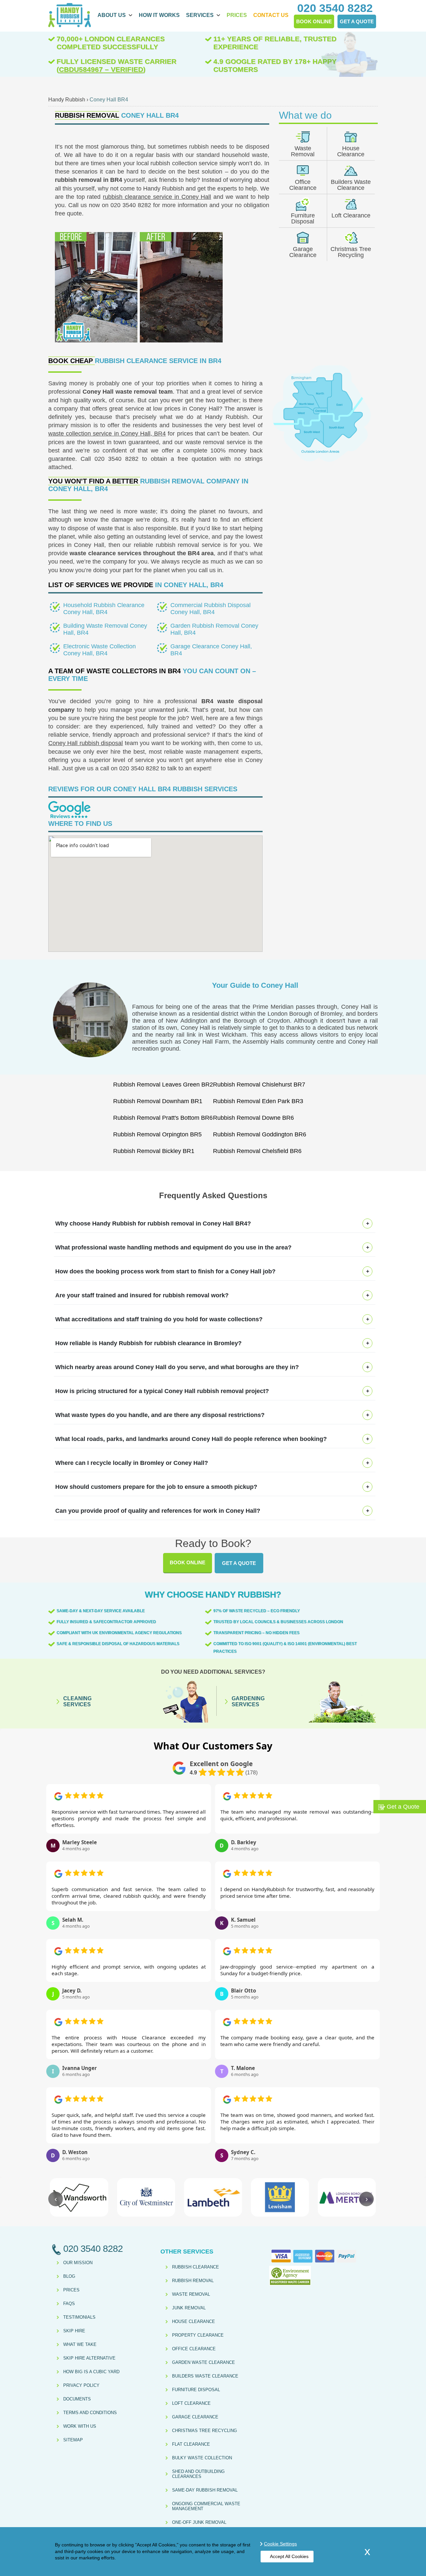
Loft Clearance (351, 215)
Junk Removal (189, 2308)
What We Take (80, 2344)
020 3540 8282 (116, 459)
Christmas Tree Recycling (351, 252)
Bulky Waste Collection (202, 2458)
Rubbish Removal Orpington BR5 (157, 1134)
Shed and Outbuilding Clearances (198, 2474)
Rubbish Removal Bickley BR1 (154, 1151)
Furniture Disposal (303, 218)
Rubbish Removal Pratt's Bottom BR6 (163, 1118)
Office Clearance (303, 185)
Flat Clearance (191, 2444)
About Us (112, 15)
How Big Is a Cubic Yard (91, 2372)
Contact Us (271, 15)
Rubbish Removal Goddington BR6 (260, 1134)
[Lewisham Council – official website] (280, 2197)
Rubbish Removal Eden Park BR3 (258, 1101)
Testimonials (79, 2317)
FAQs (69, 2304)
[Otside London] (322, 461)
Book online (188, 1562)
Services (200, 15)
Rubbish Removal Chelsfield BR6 (257, 1151)
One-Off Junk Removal (199, 2522)
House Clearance (351, 151)
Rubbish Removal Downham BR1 (158, 1101)
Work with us (80, 2426)
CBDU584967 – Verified (101, 69)
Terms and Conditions (90, 2413)
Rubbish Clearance (196, 2267)
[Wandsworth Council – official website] (79, 2197)
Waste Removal (303, 151)
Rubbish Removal (193, 2281)
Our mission (78, 2263)
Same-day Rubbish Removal (205, 2490)
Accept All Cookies (289, 2556)
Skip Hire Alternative (89, 2358)
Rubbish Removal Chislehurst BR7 (259, 1085)
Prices (237, 15)
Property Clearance (198, 2335)
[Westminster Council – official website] (146, 2197)
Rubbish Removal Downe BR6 (253, 1118)
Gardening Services (248, 1701)
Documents (77, 2399)
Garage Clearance (303, 252)
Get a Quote (239, 1563)
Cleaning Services (77, 1701)
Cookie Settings (280, 2544)
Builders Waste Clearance (351, 185)
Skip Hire (74, 2331)
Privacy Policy (81, 2385)
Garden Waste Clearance (204, 2362)
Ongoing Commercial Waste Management (206, 2506)
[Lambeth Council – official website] (213, 2197)
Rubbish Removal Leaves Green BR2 (163, 1085)
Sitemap (73, 2440)
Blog (69, 2276)
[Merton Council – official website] (347, 2197)
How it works (159, 15)
